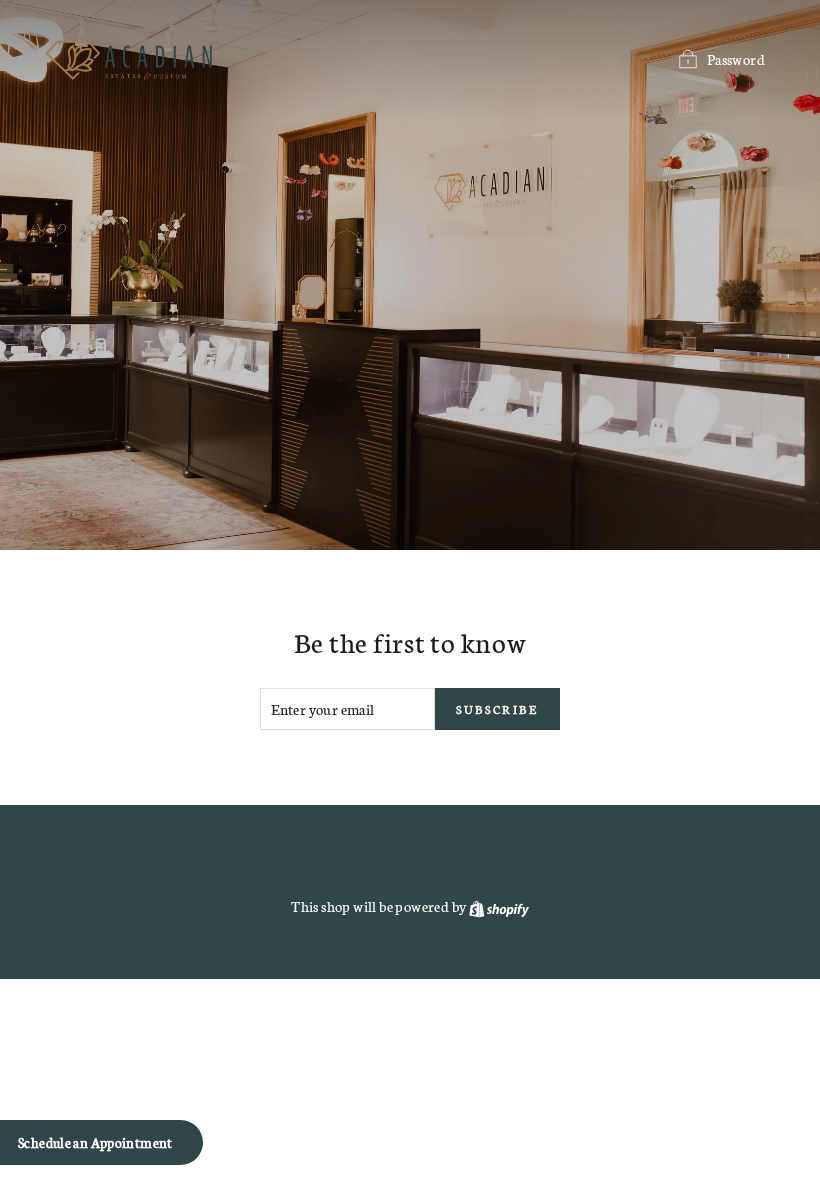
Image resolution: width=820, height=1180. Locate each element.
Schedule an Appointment (95, 1142)
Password (736, 59)
